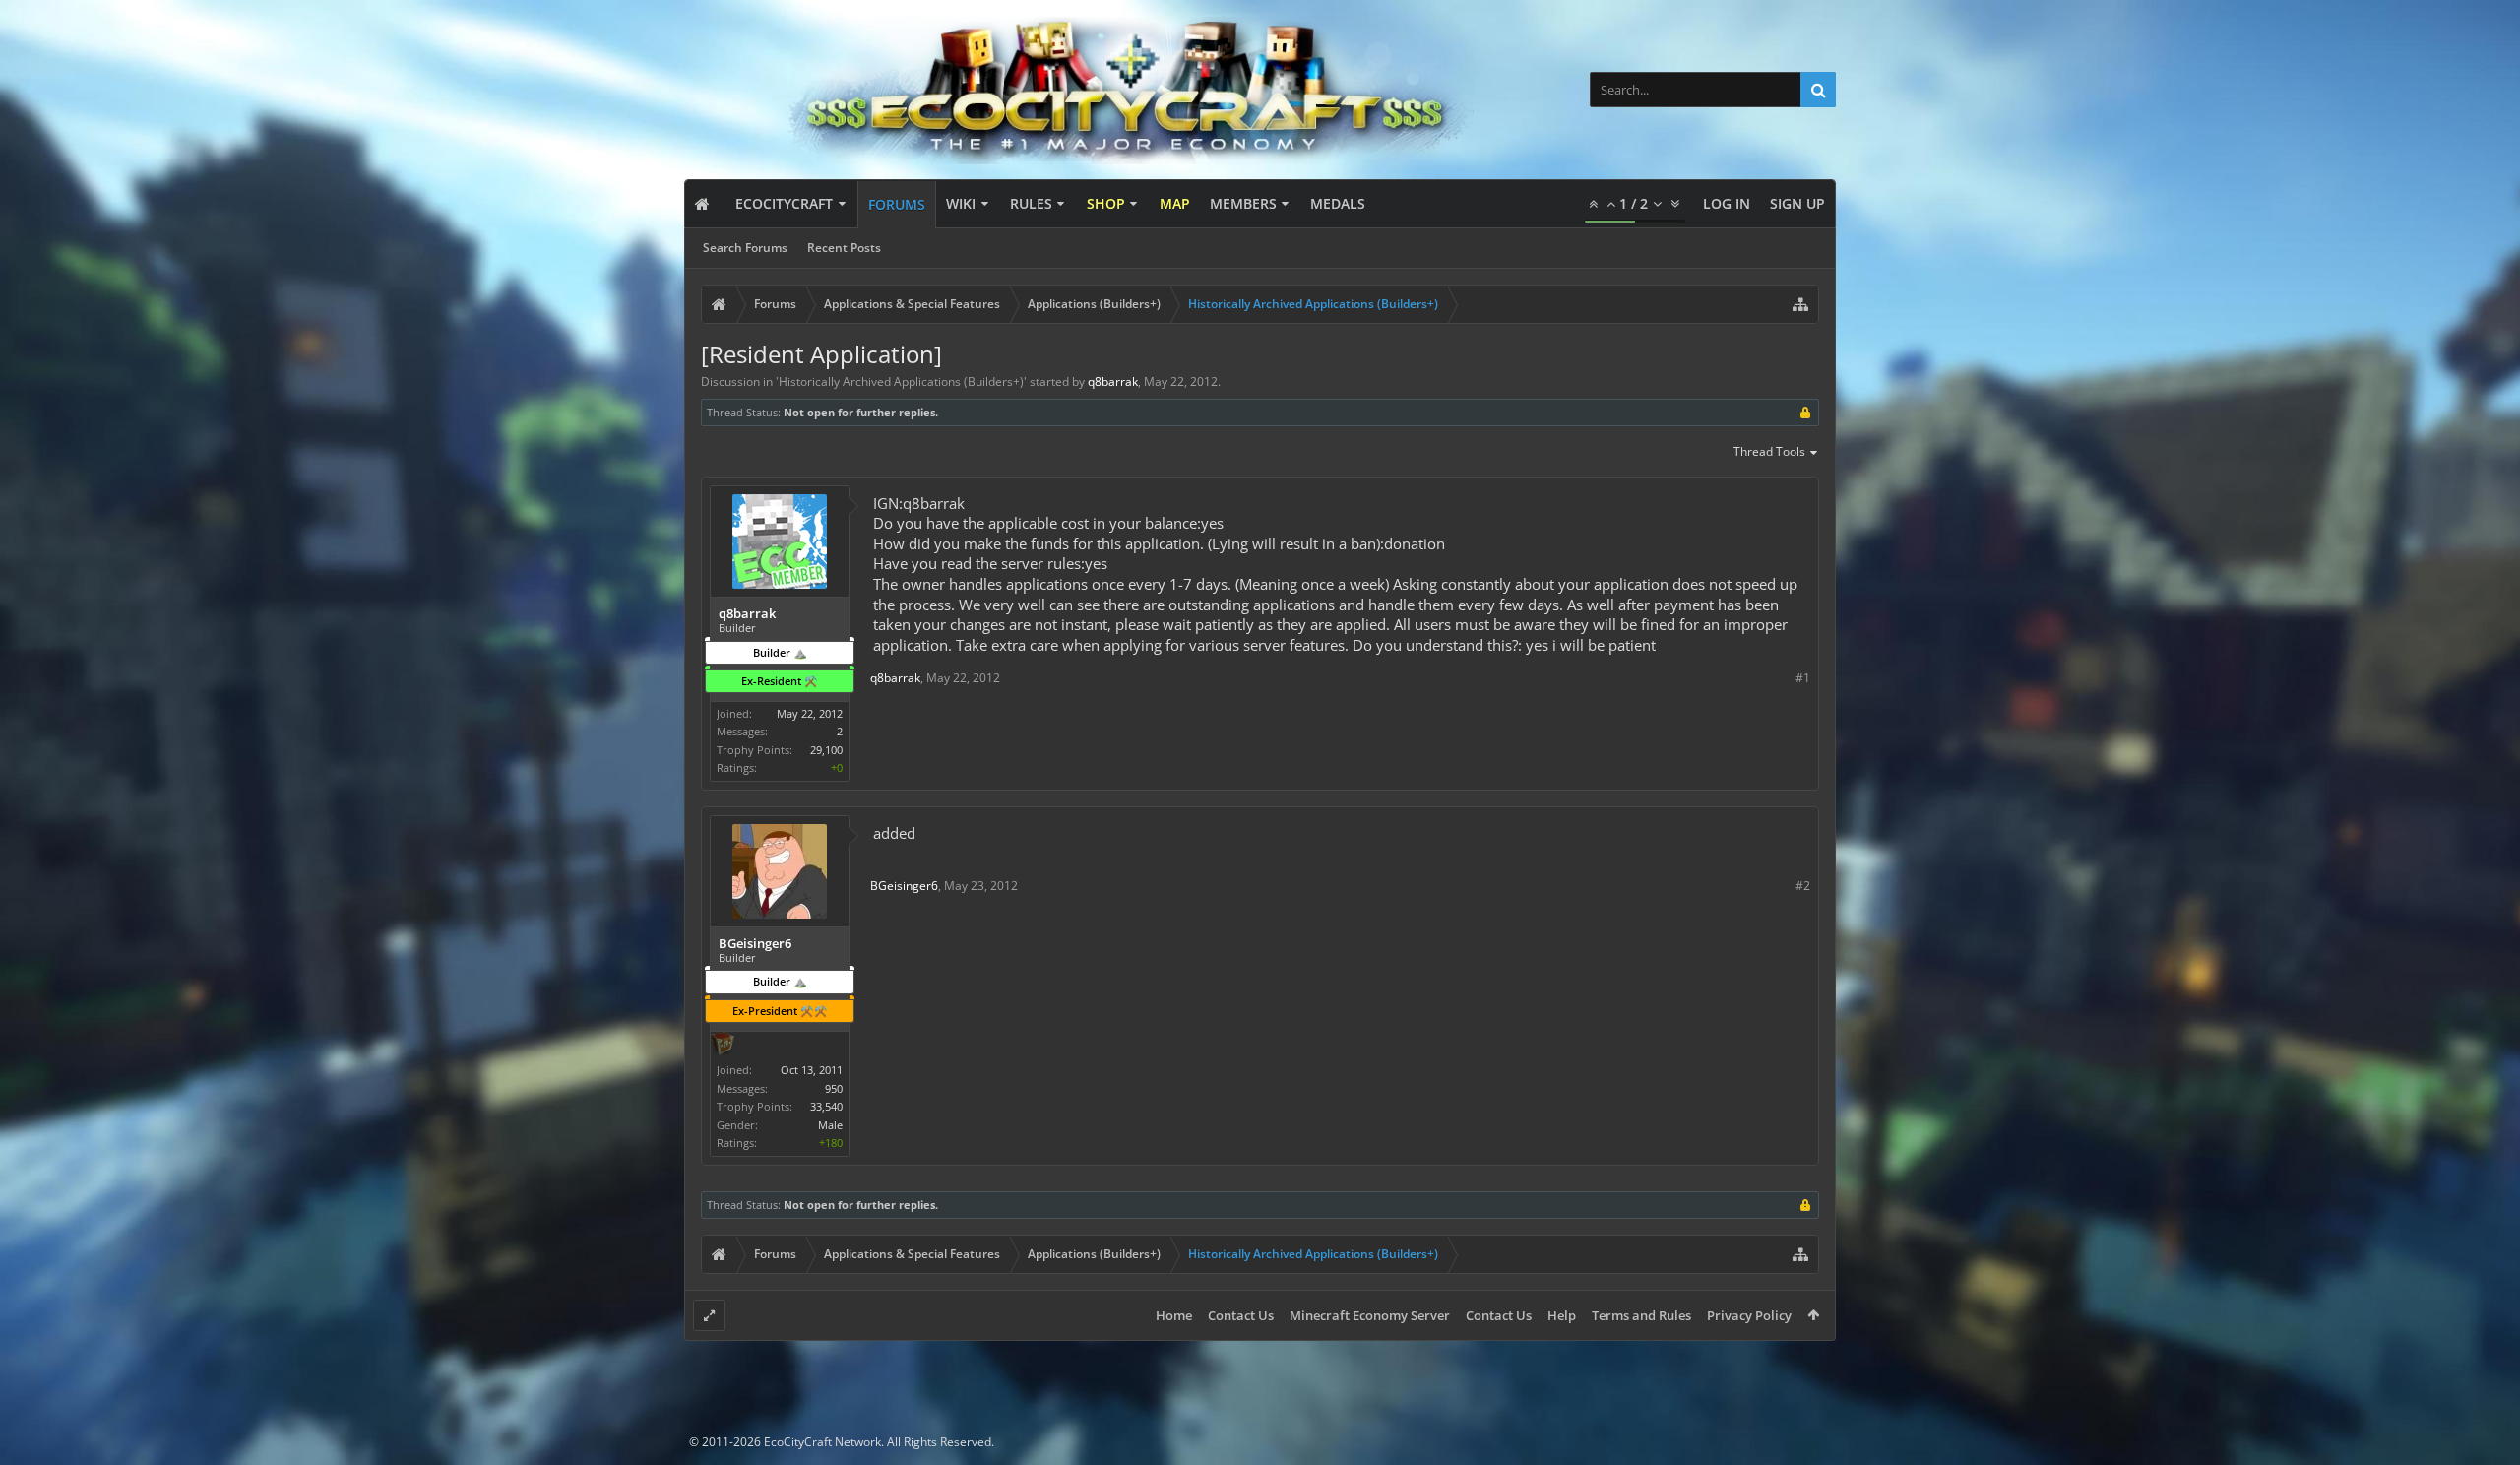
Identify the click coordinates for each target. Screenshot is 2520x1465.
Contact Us (1241, 1315)
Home (1174, 1315)
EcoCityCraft (784, 203)
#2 (1803, 886)
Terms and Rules (1641, 1315)
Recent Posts (844, 248)
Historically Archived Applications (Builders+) (901, 382)
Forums (897, 204)
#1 (1803, 678)
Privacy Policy (1749, 1315)
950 (834, 1088)
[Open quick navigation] (1800, 304)
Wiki (961, 203)
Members (1243, 203)
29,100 (826, 750)
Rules (1031, 203)
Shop (1106, 203)
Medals (1338, 203)
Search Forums (745, 248)
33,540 (826, 1106)
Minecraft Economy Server (1370, 1315)
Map (1175, 203)
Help (1562, 1315)
